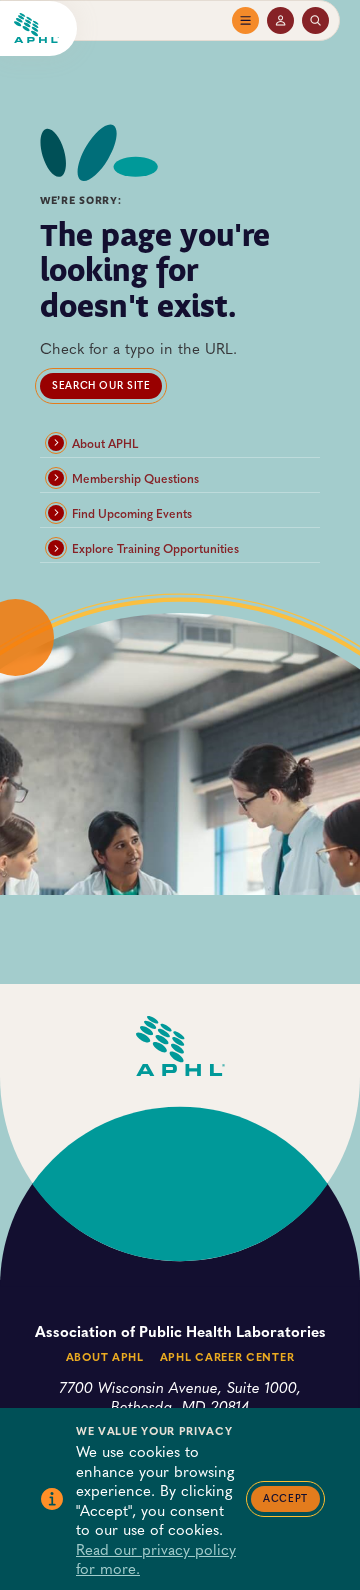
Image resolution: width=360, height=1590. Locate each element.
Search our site (101, 385)
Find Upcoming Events (132, 513)
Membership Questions (135, 478)
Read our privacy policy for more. (156, 1558)
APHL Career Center (227, 1356)
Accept (285, 1498)
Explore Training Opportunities (155, 548)
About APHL (105, 443)
